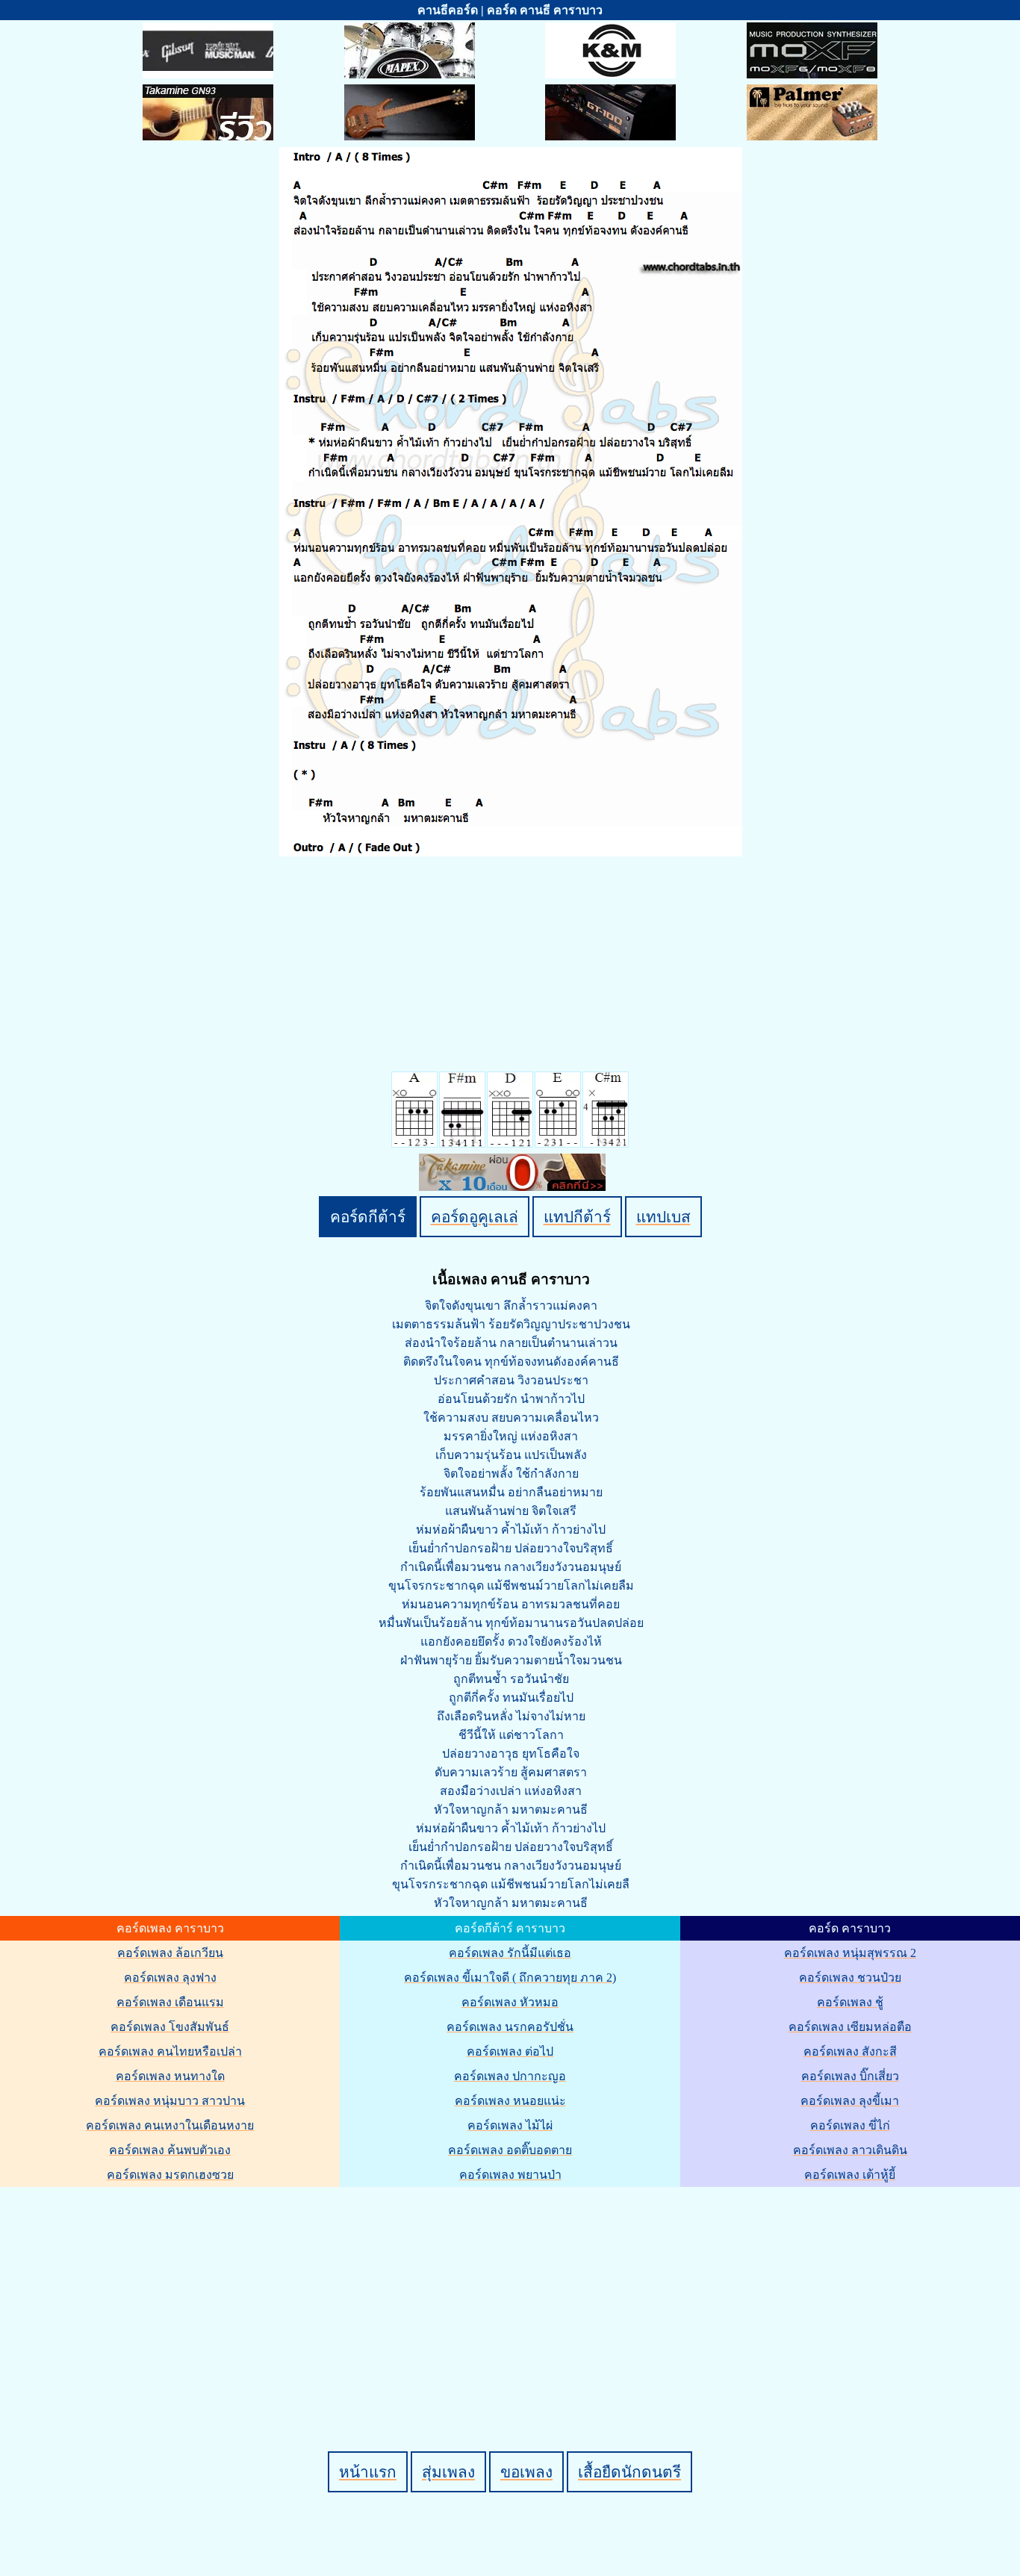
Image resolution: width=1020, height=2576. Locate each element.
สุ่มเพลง (448, 2472)
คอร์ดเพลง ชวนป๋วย (850, 1978)
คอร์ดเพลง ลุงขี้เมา (850, 2101)
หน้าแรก (368, 2472)
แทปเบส (663, 1217)
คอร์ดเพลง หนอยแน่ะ (510, 2101)
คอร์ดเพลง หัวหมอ (510, 2002)
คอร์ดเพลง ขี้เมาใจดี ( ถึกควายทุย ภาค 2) (510, 1978)
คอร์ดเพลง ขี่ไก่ (850, 2125)
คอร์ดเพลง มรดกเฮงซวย (170, 2175)
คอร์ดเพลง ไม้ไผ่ (510, 2125)
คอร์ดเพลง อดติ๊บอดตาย (510, 2150)
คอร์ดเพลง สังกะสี (850, 2051)
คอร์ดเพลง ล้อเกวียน (170, 1953)
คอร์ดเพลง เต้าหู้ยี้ (850, 2175)
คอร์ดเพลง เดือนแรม (170, 2002)
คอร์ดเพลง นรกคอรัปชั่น (510, 2027)
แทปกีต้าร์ (577, 1217)
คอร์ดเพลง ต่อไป (510, 2051)
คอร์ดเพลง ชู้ (850, 2002)
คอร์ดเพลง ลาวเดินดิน (850, 2150)
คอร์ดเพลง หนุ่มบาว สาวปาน (170, 2101)
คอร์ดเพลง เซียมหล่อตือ (850, 2027)
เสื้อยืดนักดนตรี (629, 2472)
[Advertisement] (512, 2294)
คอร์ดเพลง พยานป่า (510, 2175)
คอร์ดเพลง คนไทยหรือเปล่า (170, 2051)
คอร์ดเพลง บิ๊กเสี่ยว (850, 2076)
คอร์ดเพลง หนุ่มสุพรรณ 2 (850, 1953)
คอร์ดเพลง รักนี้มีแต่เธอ (510, 1953)
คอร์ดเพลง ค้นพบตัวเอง (170, 2150)
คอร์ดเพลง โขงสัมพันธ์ (170, 2027)
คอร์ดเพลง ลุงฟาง (170, 1978)
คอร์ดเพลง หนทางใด (170, 2076)
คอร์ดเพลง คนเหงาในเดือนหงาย (170, 2125)
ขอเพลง (526, 2472)
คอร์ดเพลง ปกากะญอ (510, 2076)
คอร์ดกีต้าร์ (368, 1217)
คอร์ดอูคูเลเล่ (475, 1217)
